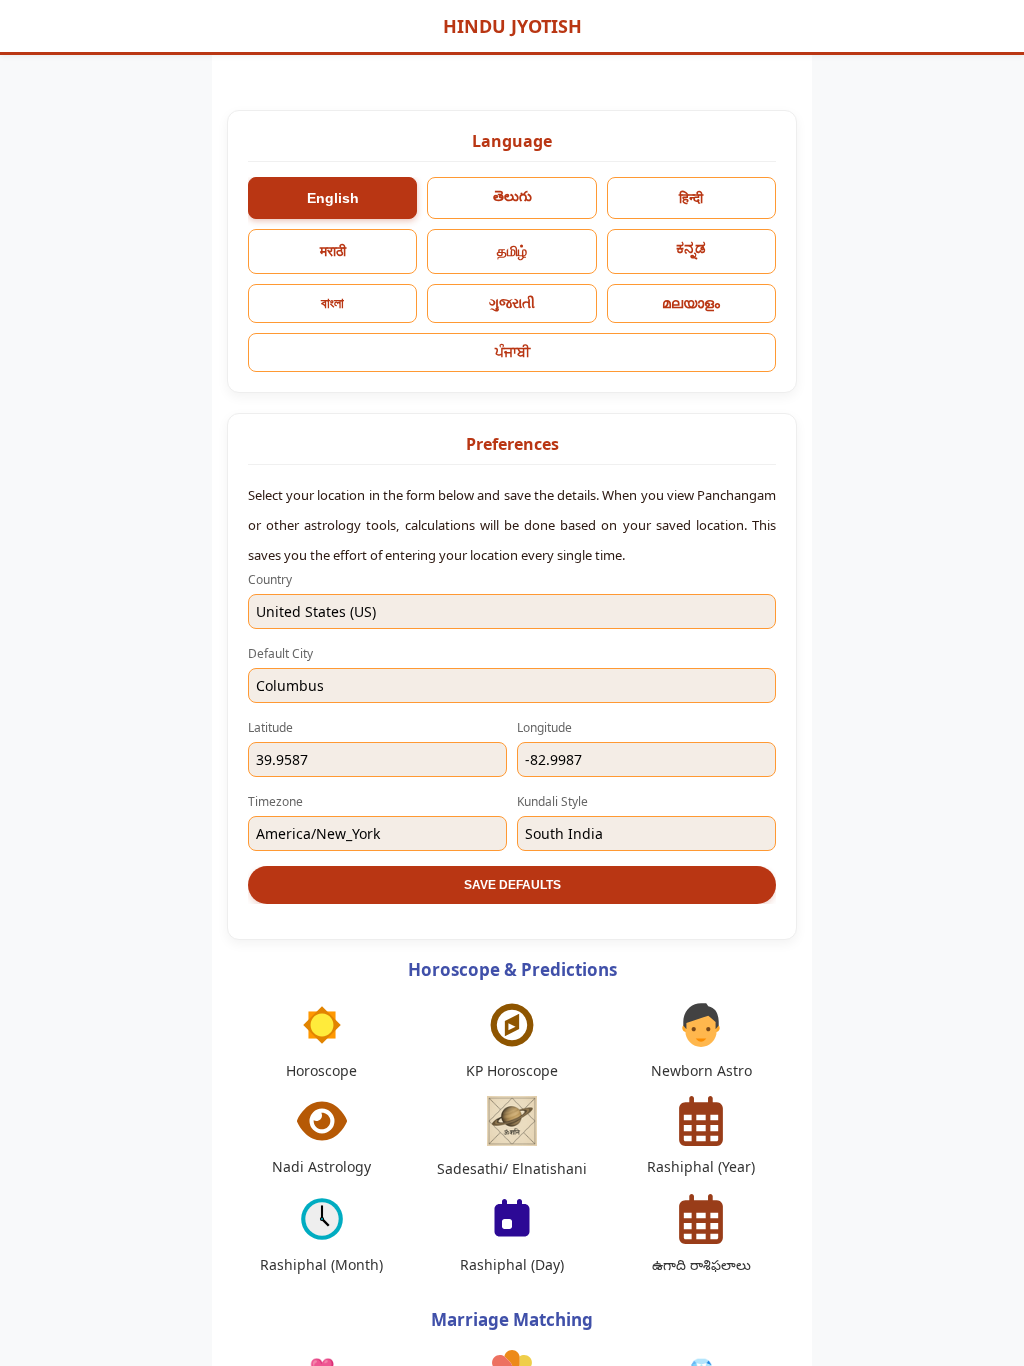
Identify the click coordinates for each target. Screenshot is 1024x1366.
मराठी (333, 251)
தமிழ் (512, 251)
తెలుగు (512, 196)
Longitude (544, 727)
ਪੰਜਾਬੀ (512, 352)
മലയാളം (691, 303)
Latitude (270, 727)
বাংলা (332, 303)
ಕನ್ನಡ (691, 248)
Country (270, 579)
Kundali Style (552, 801)
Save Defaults (512, 885)
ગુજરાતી (512, 303)
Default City (280, 653)
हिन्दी (691, 198)
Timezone (275, 801)
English (333, 198)
